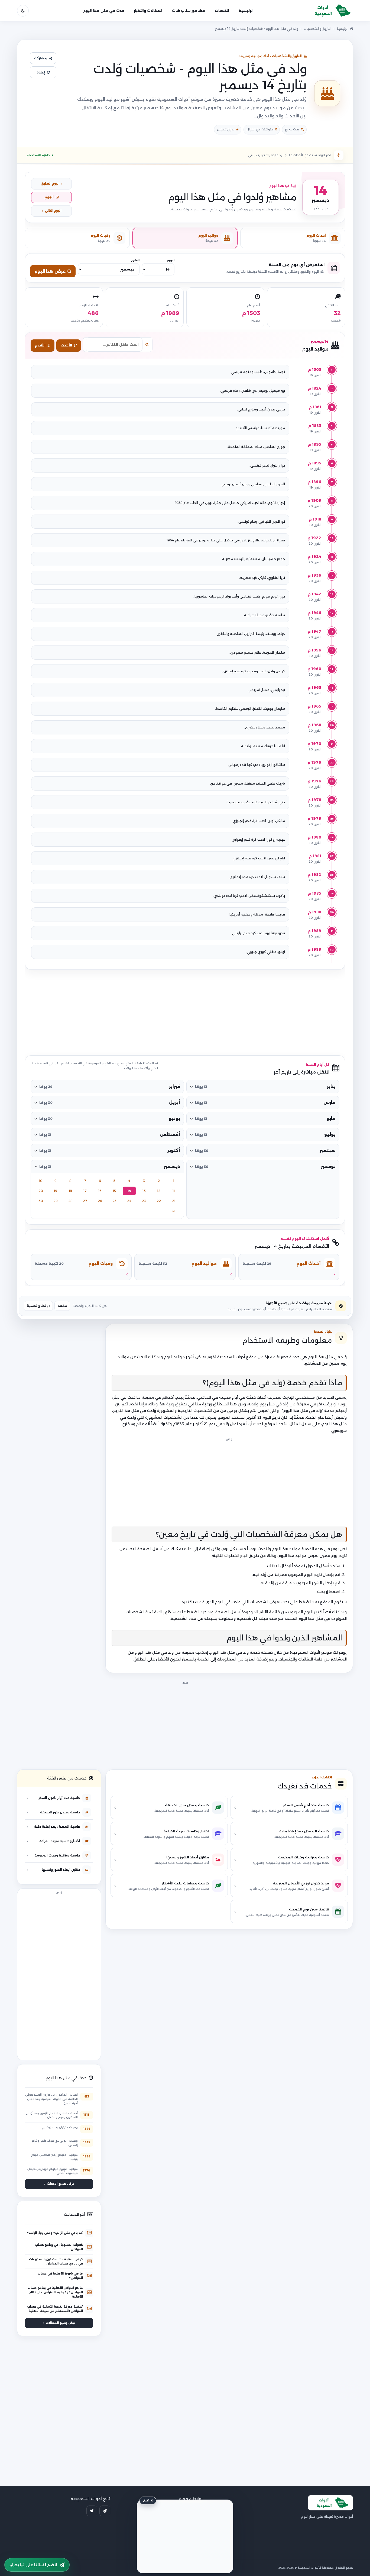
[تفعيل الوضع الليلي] (23, 11)
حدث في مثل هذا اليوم (104, 11)
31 (174, 1211)
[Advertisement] (185, 1013)
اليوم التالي (53, 211)
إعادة (41, 72)
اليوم (49, 197)
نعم (61, 1306)
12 (159, 1191)
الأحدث (66, 345)
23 (144, 1201)
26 (100, 1201)
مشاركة (41, 58)
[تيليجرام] (105, 2511)
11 (174, 1191)
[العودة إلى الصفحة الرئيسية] (330, 11)
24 (129, 1201)
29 (56, 1201)
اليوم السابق (50, 184)
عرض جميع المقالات (61, 2323)
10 (41, 1181)
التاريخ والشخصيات (317, 29)
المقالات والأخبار (148, 11)
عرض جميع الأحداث (61, 2184)
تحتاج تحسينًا (37, 1306)
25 (114, 1201)
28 (70, 1201)
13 (144, 1191)
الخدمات (222, 11)
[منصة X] (92, 2511)
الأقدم (40, 345)
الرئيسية (246, 11)
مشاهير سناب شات (189, 11)
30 (41, 1201)
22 (159, 1201)
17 (85, 1191)
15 (114, 1191)
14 (129, 1191)
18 (70, 1191)
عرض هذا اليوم (50, 271)
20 (41, 1191)
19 (56, 1191)
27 (85, 1201)
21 (174, 1201)
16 (100, 1191)
